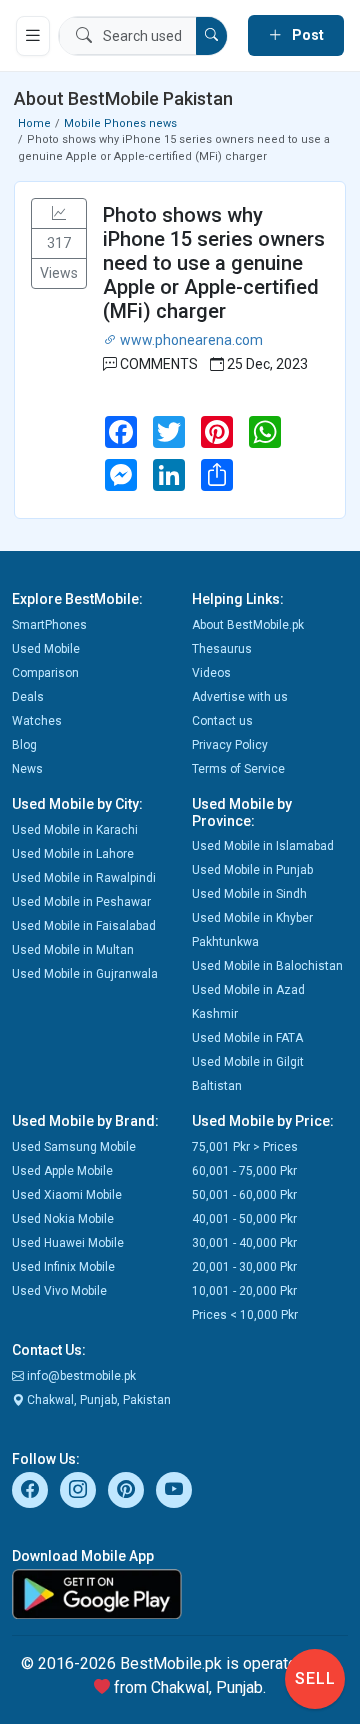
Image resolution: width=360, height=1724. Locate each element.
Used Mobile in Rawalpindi (84, 878)
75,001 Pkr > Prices (245, 1147)
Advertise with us (240, 697)
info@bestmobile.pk (80, 1376)
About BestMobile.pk (248, 625)
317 (59, 243)
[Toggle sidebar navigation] (33, 36)
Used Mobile (46, 649)
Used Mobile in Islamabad (263, 846)
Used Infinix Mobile (63, 1267)
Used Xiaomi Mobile (67, 1195)
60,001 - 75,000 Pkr (244, 1171)
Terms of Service (238, 769)
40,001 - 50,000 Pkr (244, 1219)
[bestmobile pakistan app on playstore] (180, 1594)
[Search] (211, 36)
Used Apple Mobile (62, 1171)
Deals (28, 697)
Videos (211, 673)
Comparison (45, 673)
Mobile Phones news (120, 123)
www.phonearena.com (190, 340)
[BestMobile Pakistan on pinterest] (126, 1490)
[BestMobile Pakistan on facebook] (30, 1490)
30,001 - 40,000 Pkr (244, 1243)
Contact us (222, 721)
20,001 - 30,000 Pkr (244, 1267)
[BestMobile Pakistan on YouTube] (174, 1490)
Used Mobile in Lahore (73, 854)
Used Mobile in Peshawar (81, 902)
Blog (24, 745)
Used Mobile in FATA (247, 1038)
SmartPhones (49, 625)
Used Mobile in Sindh (249, 894)
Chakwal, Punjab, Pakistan (97, 1400)
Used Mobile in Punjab (252, 870)
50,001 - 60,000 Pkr (244, 1195)
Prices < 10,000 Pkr (245, 1315)
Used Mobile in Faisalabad (84, 926)
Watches (37, 721)
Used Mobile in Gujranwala (85, 974)
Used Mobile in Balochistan (267, 966)
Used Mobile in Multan (73, 950)
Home (34, 123)
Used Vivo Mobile (59, 1291)
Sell (315, 1678)
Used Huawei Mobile (68, 1243)
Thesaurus (222, 649)
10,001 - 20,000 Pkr (244, 1291)
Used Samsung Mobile (74, 1147)
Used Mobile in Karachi (75, 830)
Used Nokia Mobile (63, 1219)
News (27, 769)
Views (59, 273)
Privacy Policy (230, 745)
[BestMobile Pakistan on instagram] (78, 1490)
